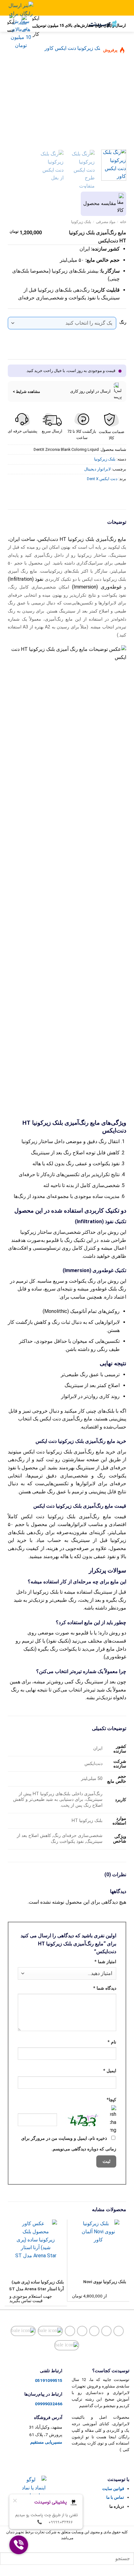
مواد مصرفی (106, 222)
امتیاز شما (105, 1962)
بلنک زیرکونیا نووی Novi (105, 2282)
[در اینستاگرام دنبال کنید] (119, 2331)
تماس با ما (115, 2497)
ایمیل (110, 2071)
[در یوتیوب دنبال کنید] (82, 2331)
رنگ (123, 322)
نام (112, 2042)
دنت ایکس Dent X (102, 479)
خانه (123, 222)
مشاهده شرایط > (26, 391)
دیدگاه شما (105, 1988)
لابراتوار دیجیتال (97, 469)
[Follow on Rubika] (23, 2331)
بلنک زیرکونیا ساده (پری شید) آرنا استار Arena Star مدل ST (36, 2285)
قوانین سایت (113, 2489)
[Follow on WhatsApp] (67, 2345)
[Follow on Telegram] (70, 2331)
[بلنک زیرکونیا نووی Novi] (98, 2245)
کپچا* (111, 2100)
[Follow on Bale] (50, 2331)
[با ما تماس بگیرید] (94, 2331)
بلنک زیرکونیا (81, 222)
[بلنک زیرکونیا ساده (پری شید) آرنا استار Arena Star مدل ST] (36, 2245)
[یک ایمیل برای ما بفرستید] (106, 2331)
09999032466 (49, 2404)
